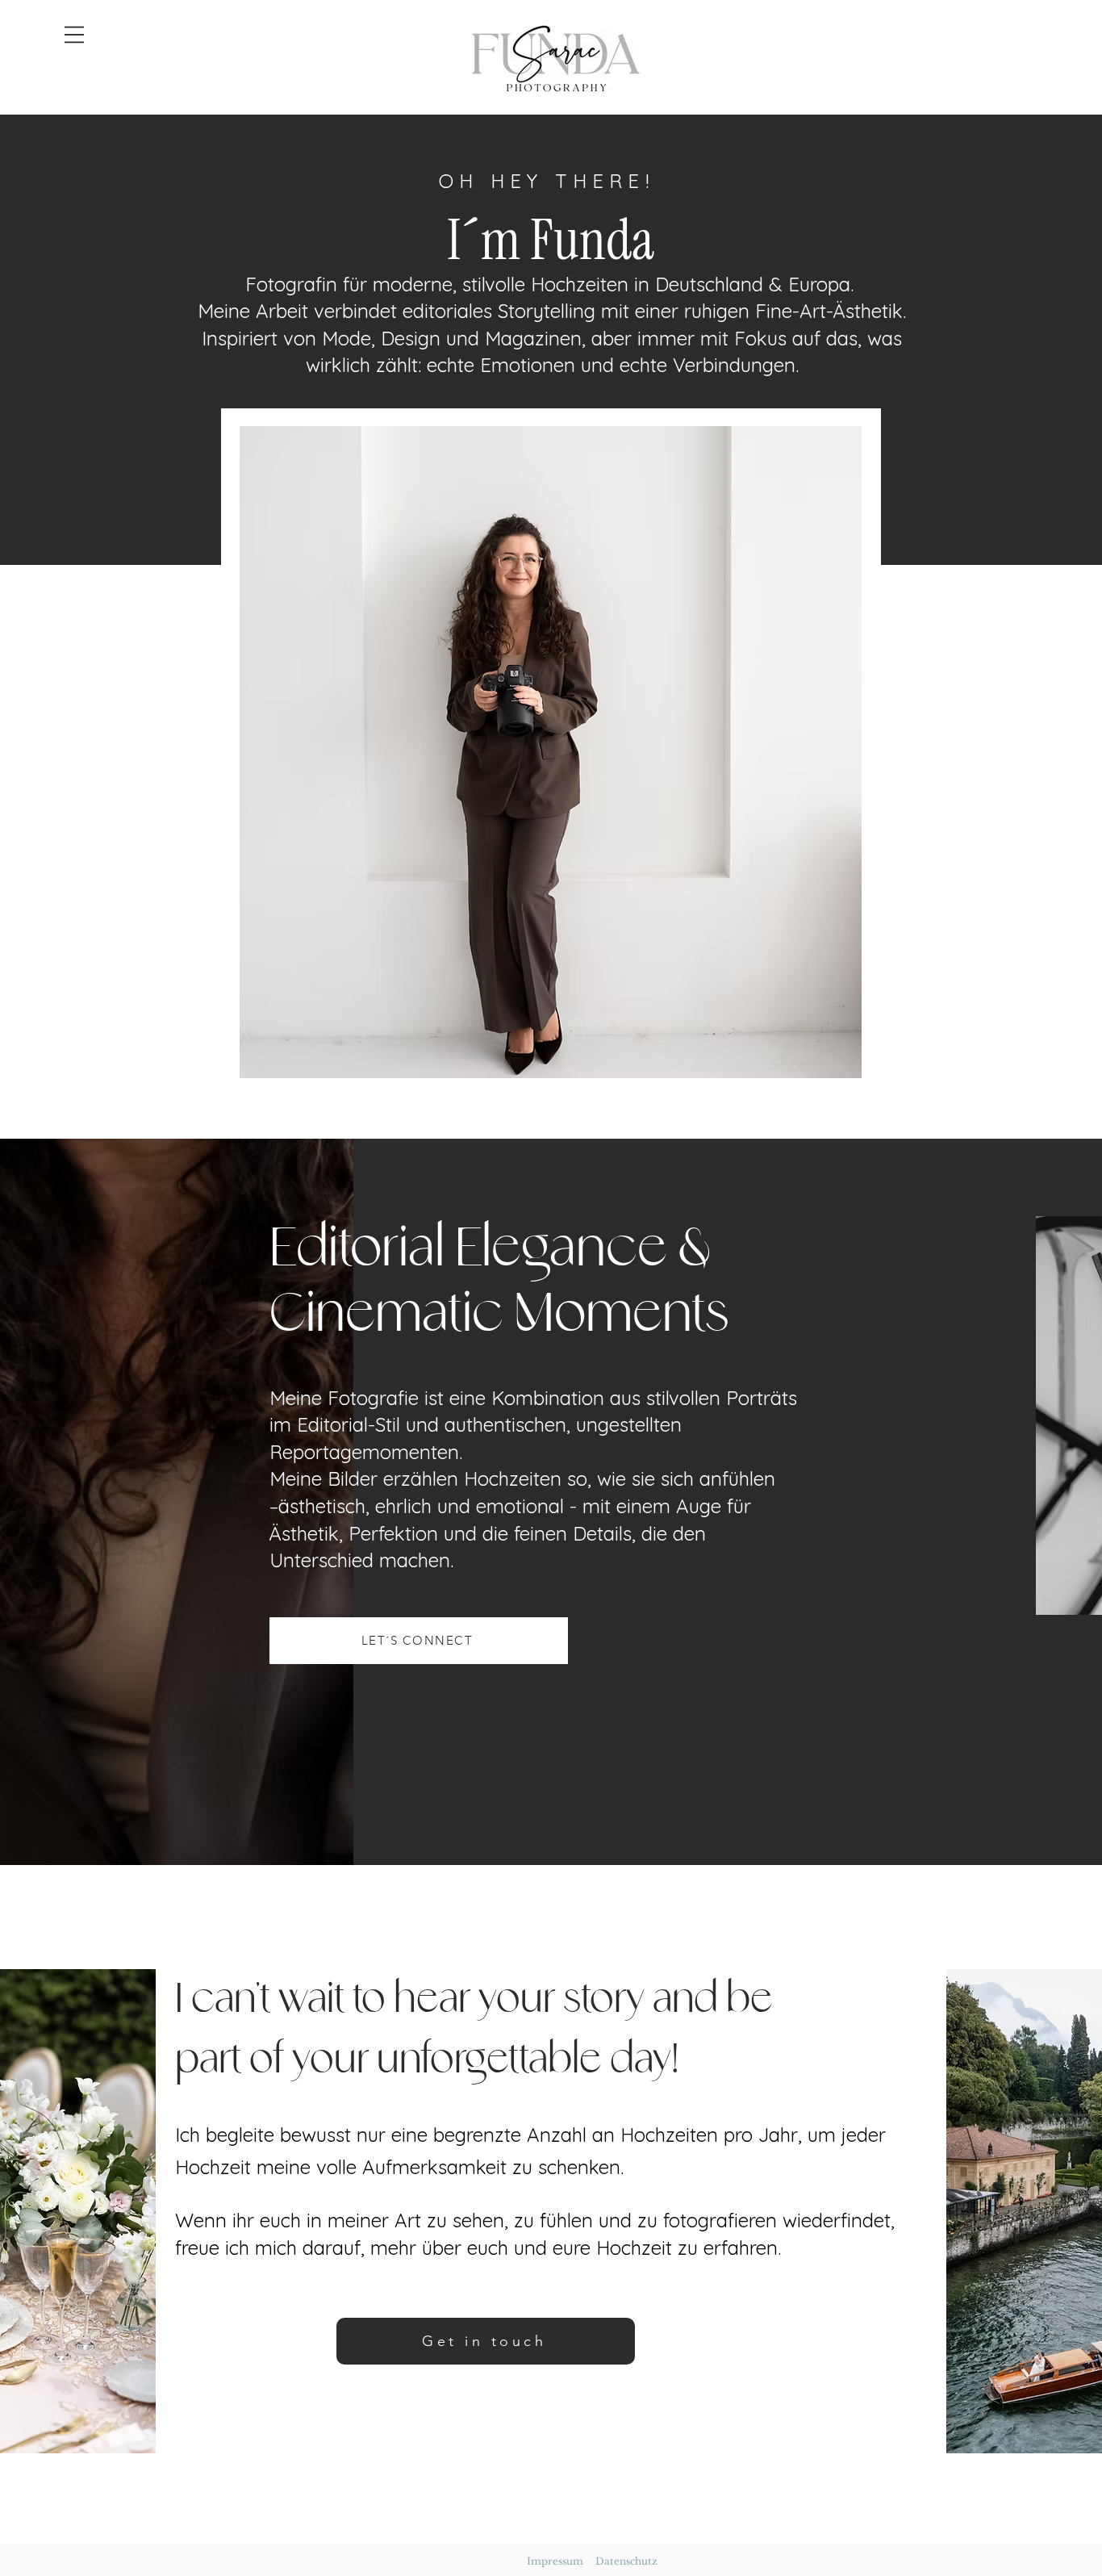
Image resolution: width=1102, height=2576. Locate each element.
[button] (74, 35)
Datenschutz (626, 2561)
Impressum (555, 2561)
